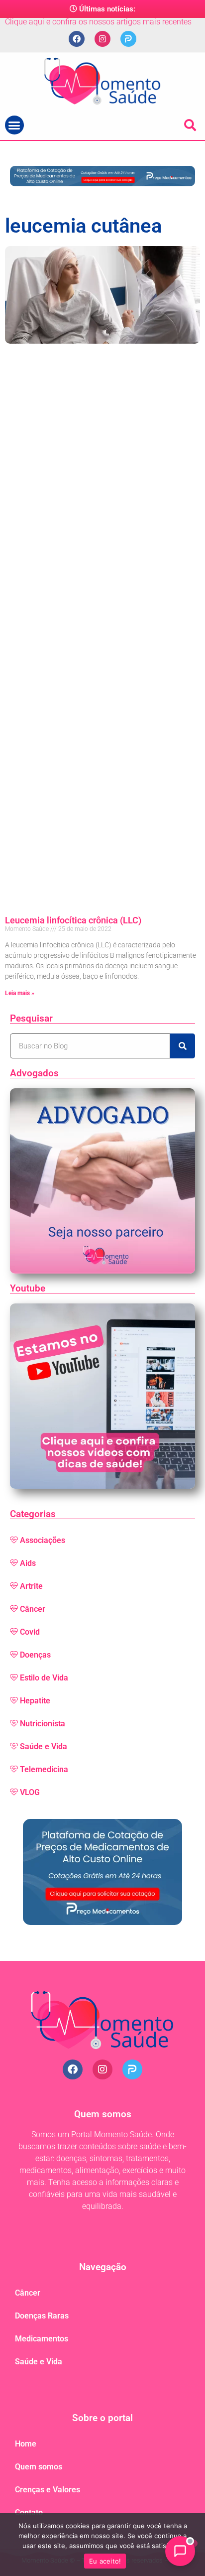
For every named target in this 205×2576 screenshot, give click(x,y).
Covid (30, 1632)
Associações (43, 1540)
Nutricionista (43, 1724)
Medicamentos (42, 2339)
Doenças (35, 1655)
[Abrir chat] (180, 2551)
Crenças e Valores (48, 2490)
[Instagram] (102, 39)
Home (26, 2444)
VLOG (30, 1792)
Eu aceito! (105, 2561)
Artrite (31, 1586)
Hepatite (35, 1701)
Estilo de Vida (44, 1678)
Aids (28, 1563)
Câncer (33, 1609)
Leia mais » (20, 993)
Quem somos (39, 2467)
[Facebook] (77, 39)
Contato (29, 2512)
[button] (14, 125)
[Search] (183, 1046)
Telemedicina (44, 1769)
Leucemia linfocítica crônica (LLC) (73, 920)
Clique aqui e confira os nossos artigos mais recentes (98, 22)
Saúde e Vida (44, 1746)
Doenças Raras (42, 2316)
